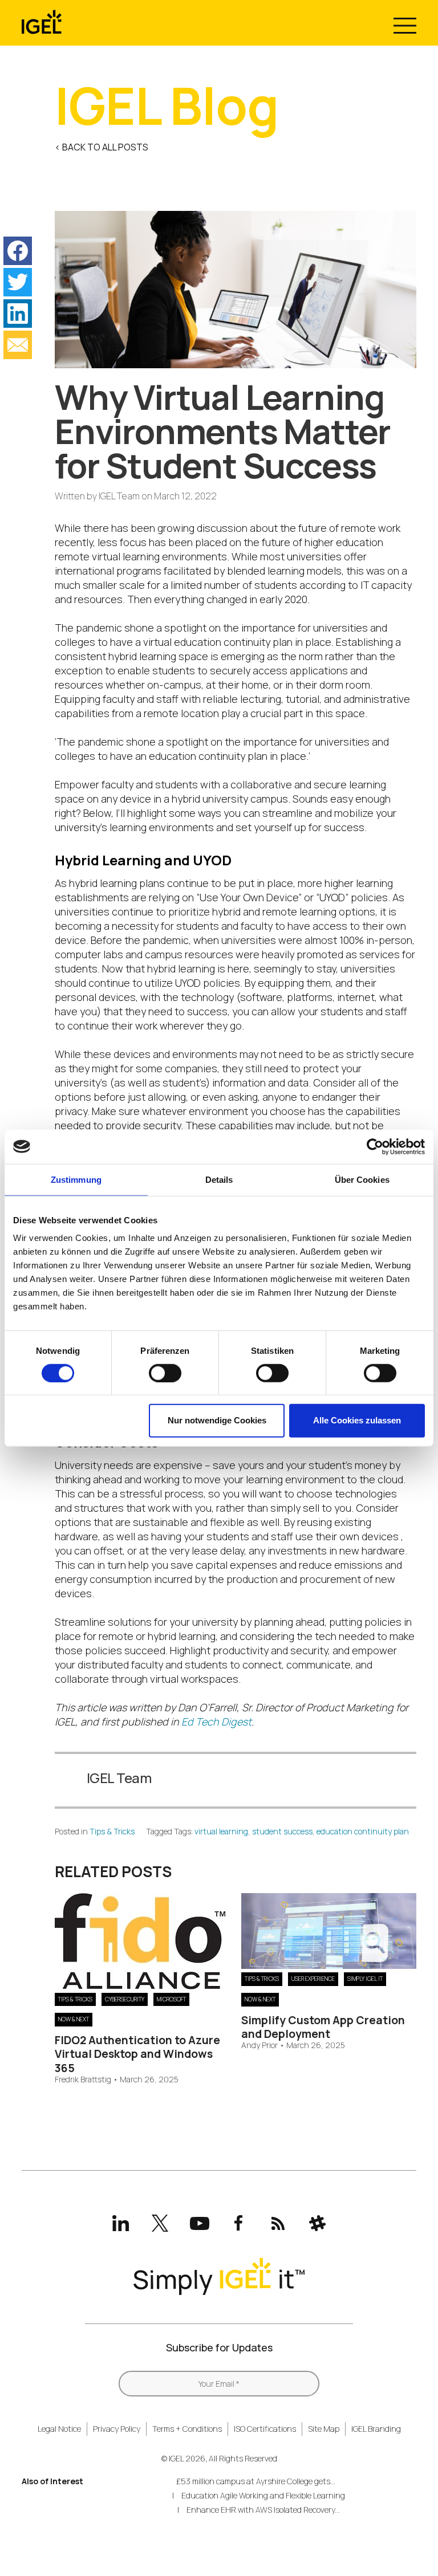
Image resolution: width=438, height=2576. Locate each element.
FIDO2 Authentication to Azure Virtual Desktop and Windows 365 (137, 2054)
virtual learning (221, 1831)
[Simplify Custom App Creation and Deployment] (329, 1965)
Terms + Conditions (187, 2429)
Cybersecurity (125, 1999)
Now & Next (74, 2019)
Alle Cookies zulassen (357, 1420)
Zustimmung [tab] (76, 1179)
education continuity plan (363, 1831)
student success (282, 1831)
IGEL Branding (376, 2429)
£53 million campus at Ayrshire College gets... (256, 2481)
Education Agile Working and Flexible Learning (263, 2495)
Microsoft (171, 1999)
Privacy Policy (117, 2429)
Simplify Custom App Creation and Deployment (323, 2027)
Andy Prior (259, 2046)
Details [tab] (219, 1179)
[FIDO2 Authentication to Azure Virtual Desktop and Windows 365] (140, 1985)
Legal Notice (59, 2429)
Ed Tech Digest (216, 1722)
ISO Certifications (265, 2429)
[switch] (165, 1373)
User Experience (313, 1979)
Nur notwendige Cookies (217, 1420)
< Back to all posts (102, 147)
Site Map (324, 2429)
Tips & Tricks (112, 1831)
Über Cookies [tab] (362, 1179)
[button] (18, 251)
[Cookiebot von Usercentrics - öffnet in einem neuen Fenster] (375, 1146)
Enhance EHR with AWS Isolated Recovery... (263, 2510)
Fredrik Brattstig (83, 2080)
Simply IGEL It (365, 1979)
